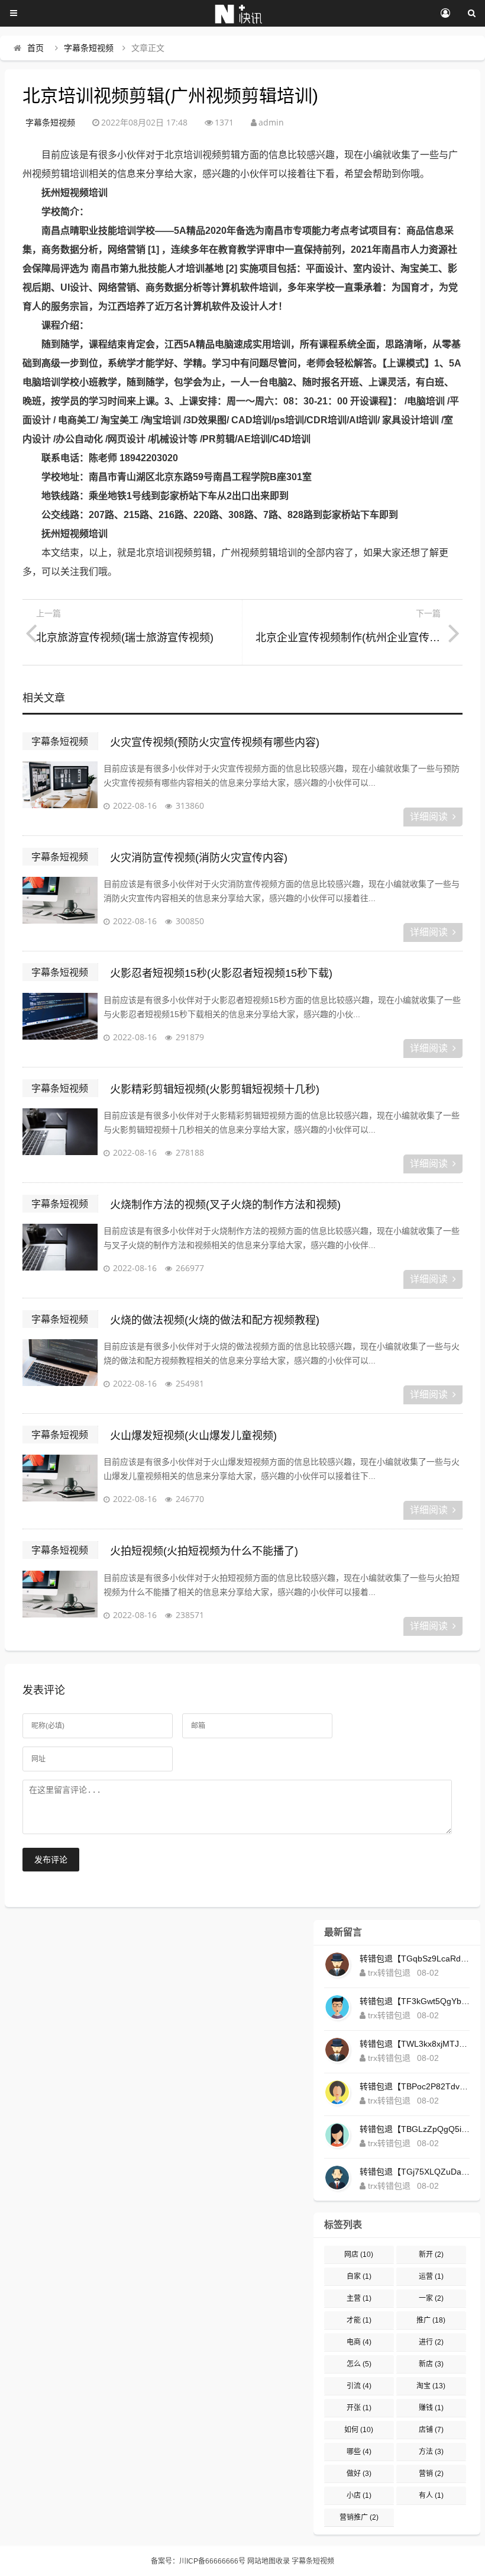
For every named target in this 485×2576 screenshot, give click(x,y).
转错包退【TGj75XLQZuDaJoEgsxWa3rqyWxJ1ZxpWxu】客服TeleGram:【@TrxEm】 (415, 2172)
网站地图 (261, 2561)
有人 (431, 2495)
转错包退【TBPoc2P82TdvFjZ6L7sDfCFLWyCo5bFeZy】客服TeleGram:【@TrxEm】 (415, 2086)
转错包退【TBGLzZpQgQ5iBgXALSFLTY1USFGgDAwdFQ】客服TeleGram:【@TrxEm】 (415, 2129)
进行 (431, 2342)
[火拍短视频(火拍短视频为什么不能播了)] (60, 1600)
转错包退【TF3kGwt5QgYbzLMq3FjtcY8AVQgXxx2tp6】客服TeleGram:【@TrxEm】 (415, 2001)
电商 (359, 2342)
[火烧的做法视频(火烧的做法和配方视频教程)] (60, 1369)
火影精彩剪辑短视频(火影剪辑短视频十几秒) (215, 1089)
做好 (359, 2474)
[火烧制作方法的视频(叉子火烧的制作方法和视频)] (60, 1253)
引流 (359, 2386)
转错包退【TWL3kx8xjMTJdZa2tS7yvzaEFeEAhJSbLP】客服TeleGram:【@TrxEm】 (415, 2044)
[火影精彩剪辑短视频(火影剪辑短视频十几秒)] (60, 1138)
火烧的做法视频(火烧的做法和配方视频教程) (215, 1320)
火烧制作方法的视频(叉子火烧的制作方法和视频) (225, 1205)
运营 (431, 2276)
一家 (431, 2298)
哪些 (359, 2452)
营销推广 (359, 2517)
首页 (35, 48)
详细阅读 (429, 817)
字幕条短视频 (89, 48)
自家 (359, 2276)
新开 (431, 2255)
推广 (431, 2320)
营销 (431, 2474)
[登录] (445, 14)
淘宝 (431, 2386)
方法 (431, 2452)
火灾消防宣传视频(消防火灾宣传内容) (199, 858)
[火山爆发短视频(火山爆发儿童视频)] (60, 1484)
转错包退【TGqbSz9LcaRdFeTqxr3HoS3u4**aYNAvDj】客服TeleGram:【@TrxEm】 (415, 1958)
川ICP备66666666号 (212, 2561)
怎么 (359, 2364)
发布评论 (51, 1860)
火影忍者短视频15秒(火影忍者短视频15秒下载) (221, 973)
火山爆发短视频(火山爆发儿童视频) (193, 1436)
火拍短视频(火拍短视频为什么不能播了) (204, 1551)
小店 (359, 2495)
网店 (359, 2255)
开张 (359, 2408)
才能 (359, 2320)
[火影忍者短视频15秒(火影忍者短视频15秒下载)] (60, 1022)
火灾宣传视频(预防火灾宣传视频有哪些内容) (215, 742)
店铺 (431, 2430)
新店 (431, 2364)
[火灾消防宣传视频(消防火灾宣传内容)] (60, 906)
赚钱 (431, 2408)
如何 (359, 2430)
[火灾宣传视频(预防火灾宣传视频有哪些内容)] (60, 791)
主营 (359, 2298)
